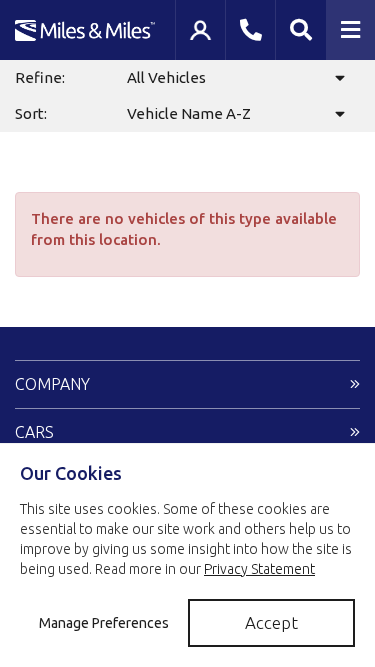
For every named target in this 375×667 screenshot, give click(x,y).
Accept (271, 622)
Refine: (40, 77)
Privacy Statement (259, 569)
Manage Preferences (104, 623)
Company (52, 384)
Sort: (31, 113)
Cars (34, 432)
